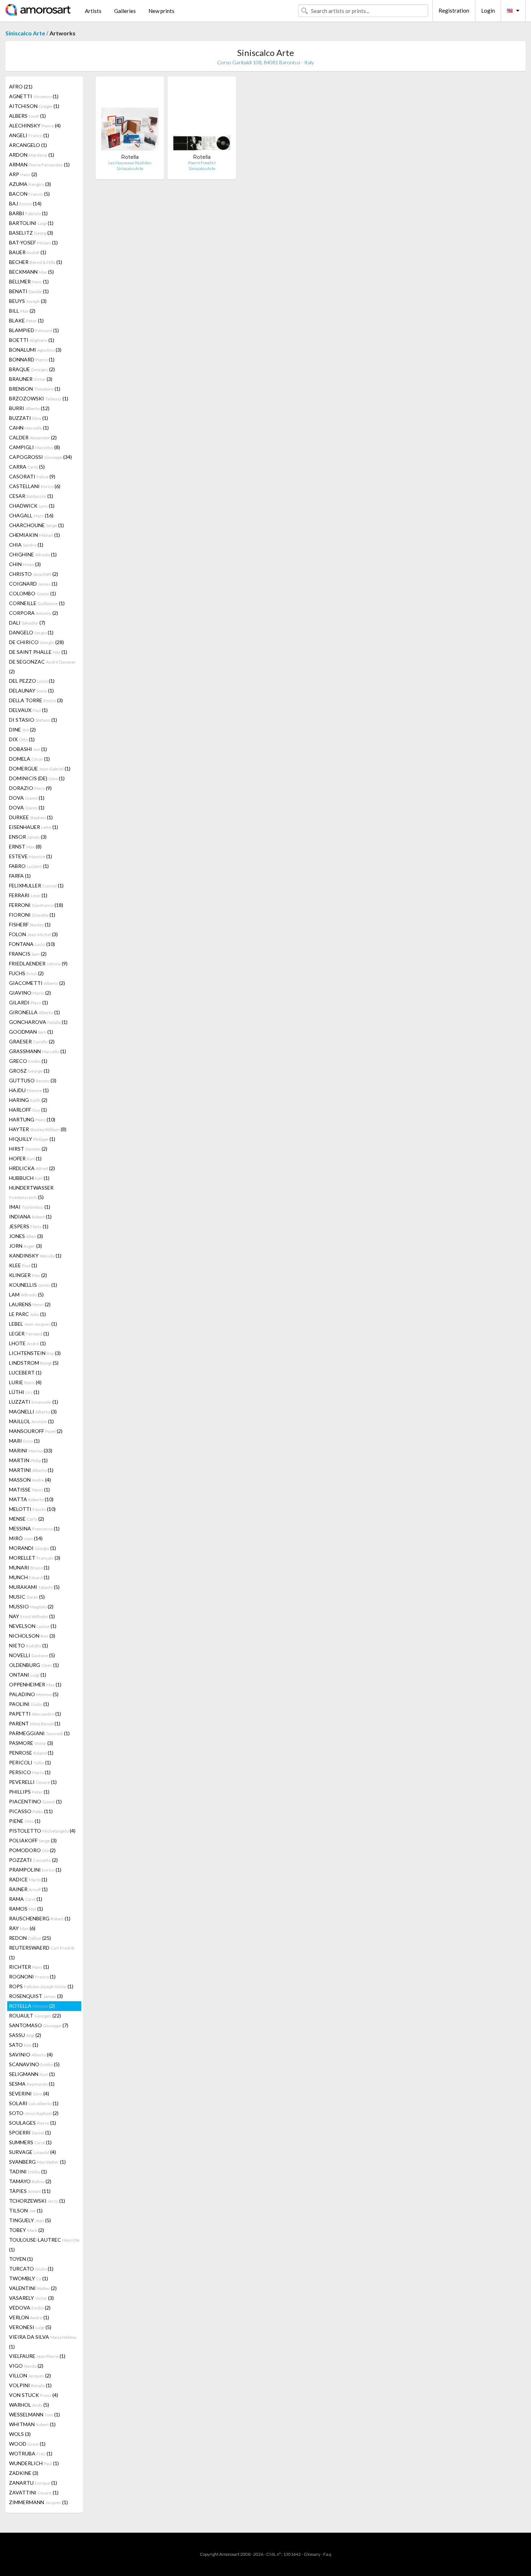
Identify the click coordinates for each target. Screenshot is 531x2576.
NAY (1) (32, 1616)
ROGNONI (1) (32, 1976)
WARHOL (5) (29, 2405)
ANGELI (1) (29, 135)
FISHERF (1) (30, 924)
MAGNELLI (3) (33, 1411)
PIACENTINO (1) (35, 1801)
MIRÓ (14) (26, 1538)
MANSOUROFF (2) (36, 1431)
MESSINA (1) (34, 1528)
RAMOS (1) (26, 1909)
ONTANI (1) (28, 1675)
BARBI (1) (28, 213)
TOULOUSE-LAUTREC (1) (44, 2245)
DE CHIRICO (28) (36, 642)
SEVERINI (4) (29, 2093)
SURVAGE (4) (33, 2152)
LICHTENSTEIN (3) (35, 1353)
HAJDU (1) (29, 1090)
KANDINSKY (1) (35, 1256)
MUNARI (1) (29, 1567)
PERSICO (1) (30, 1772)
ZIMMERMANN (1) (38, 2502)
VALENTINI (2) (33, 2288)
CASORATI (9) (32, 476)
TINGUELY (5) (30, 2220)
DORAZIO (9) (30, 788)
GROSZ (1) (29, 1071)
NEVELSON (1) (33, 1626)
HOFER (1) (25, 1158)
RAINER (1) (28, 1889)
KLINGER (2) (28, 1275)
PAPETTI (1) (35, 1714)
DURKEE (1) (31, 817)
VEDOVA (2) (30, 2308)
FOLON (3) (33, 934)
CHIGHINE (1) (33, 554)
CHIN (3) (25, 564)
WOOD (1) (27, 2444)
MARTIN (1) (28, 1460)
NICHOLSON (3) (32, 1636)
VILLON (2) (30, 2375)
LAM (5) (26, 1294)
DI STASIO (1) (33, 720)
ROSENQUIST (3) (36, 1996)
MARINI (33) (31, 1450)
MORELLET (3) (35, 1558)
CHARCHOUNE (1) (36, 525)
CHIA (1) (26, 545)
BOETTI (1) (32, 340)
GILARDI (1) (29, 1002)
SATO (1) (24, 2045)
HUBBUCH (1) (29, 1178)
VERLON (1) (29, 2317)
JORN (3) (25, 1246)
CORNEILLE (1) (37, 603)
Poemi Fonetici (202, 163)
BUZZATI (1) (29, 418)
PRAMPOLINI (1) (35, 1870)
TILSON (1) (26, 2210)
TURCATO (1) (31, 2269)
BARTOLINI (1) (31, 223)
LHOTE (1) (27, 1343)
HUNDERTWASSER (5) (31, 1192)
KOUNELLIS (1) (33, 1285)
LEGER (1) (29, 1333)
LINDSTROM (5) (34, 1363)
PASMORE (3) (31, 1743)
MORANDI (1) (33, 1548)
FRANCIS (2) (28, 954)
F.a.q (327, 2554)
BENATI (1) (29, 291)
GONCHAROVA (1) (38, 1022)
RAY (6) (22, 1928)
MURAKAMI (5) (34, 1587)
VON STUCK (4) (34, 2395)
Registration (454, 10)
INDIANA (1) (30, 1217)
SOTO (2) (34, 2113)
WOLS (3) (20, 2434)
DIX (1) (22, 739)
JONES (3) (26, 1236)
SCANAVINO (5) (34, 2064)
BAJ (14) (25, 203)
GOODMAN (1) (31, 1032)
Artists (93, 11)
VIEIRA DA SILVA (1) (43, 2342)
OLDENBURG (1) (34, 1665)
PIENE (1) (25, 1821)
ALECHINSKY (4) (35, 125)
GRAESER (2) (32, 1041)
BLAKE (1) (26, 320)
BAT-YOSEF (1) (33, 242)
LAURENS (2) (30, 1304)
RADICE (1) (28, 1879)
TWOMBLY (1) (29, 2278)
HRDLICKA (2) (32, 1168)
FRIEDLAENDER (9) (38, 963)
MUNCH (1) (29, 1577)
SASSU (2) (25, 2035)
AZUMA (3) (30, 184)
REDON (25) (30, 1938)
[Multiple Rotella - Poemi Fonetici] (202, 118)
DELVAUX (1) (28, 710)
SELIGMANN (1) (32, 2074)
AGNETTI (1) (34, 96)
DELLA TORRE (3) (36, 700)
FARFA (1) (20, 876)
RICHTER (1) (29, 1967)
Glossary (312, 2554)
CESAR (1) (31, 496)
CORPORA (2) (34, 613)
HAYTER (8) (38, 1129)
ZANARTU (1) (33, 2483)
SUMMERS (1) (30, 2142)
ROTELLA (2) (32, 2006)
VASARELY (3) (31, 2298)
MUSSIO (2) (31, 1606)
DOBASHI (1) (28, 749)
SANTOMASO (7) (39, 2025)
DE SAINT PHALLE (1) (38, 652)
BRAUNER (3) (31, 379)
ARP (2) (23, 174)
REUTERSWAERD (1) (42, 1952)
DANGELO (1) (31, 632)
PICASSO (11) (31, 1811)
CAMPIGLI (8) (34, 447)
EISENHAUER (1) (34, 827)
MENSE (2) (27, 1519)
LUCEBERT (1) (25, 1372)
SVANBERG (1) (37, 2162)
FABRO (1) (29, 866)
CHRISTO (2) (34, 574)
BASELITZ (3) (31, 233)
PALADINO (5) (34, 1694)
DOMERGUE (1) (40, 768)
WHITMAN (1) (32, 2424)
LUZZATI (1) (34, 1402)
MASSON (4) (30, 1480)
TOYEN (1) (21, 2259)
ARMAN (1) (39, 164)
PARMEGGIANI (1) (39, 1733)
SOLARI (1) (34, 2103)
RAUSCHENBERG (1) (40, 1918)
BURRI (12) (29, 408)
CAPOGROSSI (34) (40, 457)
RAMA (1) (26, 1899)
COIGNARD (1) (33, 584)
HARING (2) (28, 1100)
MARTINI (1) (31, 1470)
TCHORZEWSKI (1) (37, 2201)
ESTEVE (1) (31, 856)
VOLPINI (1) (30, 2385)
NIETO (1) (29, 1645)
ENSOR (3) (28, 837)
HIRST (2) (28, 1149)
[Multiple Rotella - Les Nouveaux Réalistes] (130, 118)
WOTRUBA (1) (31, 2453)
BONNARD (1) (32, 359)
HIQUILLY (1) (32, 1139)
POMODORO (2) (32, 1850)
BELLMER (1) (29, 281)
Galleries (125, 11)
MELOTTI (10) (32, 1509)
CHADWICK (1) (32, 506)
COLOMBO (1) (33, 593)
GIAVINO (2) (30, 993)
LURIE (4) (25, 1382)
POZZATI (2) (33, 1860)
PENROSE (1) (31, 1753)
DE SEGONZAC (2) (42, 666)
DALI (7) (27, 623)
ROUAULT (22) (35, 2015)
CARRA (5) (27, 467)
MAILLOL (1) (31, 1421)
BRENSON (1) (35, 389)
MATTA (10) (31, 1499)
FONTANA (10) (32, 944)
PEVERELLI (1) (33, 1782)
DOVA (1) (27, 798)
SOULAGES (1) (33, 2123)
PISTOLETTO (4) (42, 1831)
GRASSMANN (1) (38, 1051)
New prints (161, 11)
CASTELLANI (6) (35, 486)
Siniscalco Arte (25, 33)
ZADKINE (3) (24, 2473)
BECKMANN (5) (31, 272)
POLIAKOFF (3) (33, 1840)
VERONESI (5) (30, 2327)
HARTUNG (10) (32, 1119)
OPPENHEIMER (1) (35, 1684)
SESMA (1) (32, 2084)
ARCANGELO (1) (28, 145)
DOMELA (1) (29, 759)
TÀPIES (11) (30, 2191)
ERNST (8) (25, 846)
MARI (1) (24, 1441)
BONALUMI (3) (35, 350)
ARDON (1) (32, 155)
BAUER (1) (28, 252)
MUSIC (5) (27, 1597)
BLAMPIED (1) (34, 330)
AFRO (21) (21, 86)
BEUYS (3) (28, 301)
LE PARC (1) (27, 1314)
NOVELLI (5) (32, 1655)
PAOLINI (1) (29, 1704)
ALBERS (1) (27, 116)
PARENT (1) (35, 1723)
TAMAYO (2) (30, 2181)
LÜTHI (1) (24, 1392)
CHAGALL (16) (31, 515)
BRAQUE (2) (32, 369)
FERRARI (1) (28, 895)
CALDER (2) (33, 437)
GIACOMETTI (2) (37, 983)
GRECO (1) (28, 1061)
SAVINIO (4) (31, 2054)
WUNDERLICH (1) (34, 2463)
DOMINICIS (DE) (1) (37, 778)
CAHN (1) (29, 428)
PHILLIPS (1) (29, 1792)
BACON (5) (29, 194)
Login (488, 10)
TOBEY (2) (27, 2230)
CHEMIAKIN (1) (34, 535)
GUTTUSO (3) (33, 1080)
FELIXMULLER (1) (36, 885)
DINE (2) (22, 729)
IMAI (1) (30, 1207)
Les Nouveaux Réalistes (130, 163)
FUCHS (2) (26, 973)
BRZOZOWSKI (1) (39, 398)
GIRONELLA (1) (34, 1012)
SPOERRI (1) (30, 2132)
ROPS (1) (41, 1986)
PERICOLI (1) (30, 1762)
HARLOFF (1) (28, 1110)
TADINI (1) (28, 2171)
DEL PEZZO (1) (32, 681)
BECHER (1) (36, 262)
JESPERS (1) (29, 1226)
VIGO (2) (26, 2366)
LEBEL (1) (33, 1324)
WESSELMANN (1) (34, 2414)
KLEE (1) (23, 1265)
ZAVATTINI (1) (34, 2492)
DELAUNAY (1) (31, 690)
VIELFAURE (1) (37, 2356)
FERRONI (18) (36, 905)
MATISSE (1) (29, 1489)
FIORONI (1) (32, 915)
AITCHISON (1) (34, 106)
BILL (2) (22, 311)
